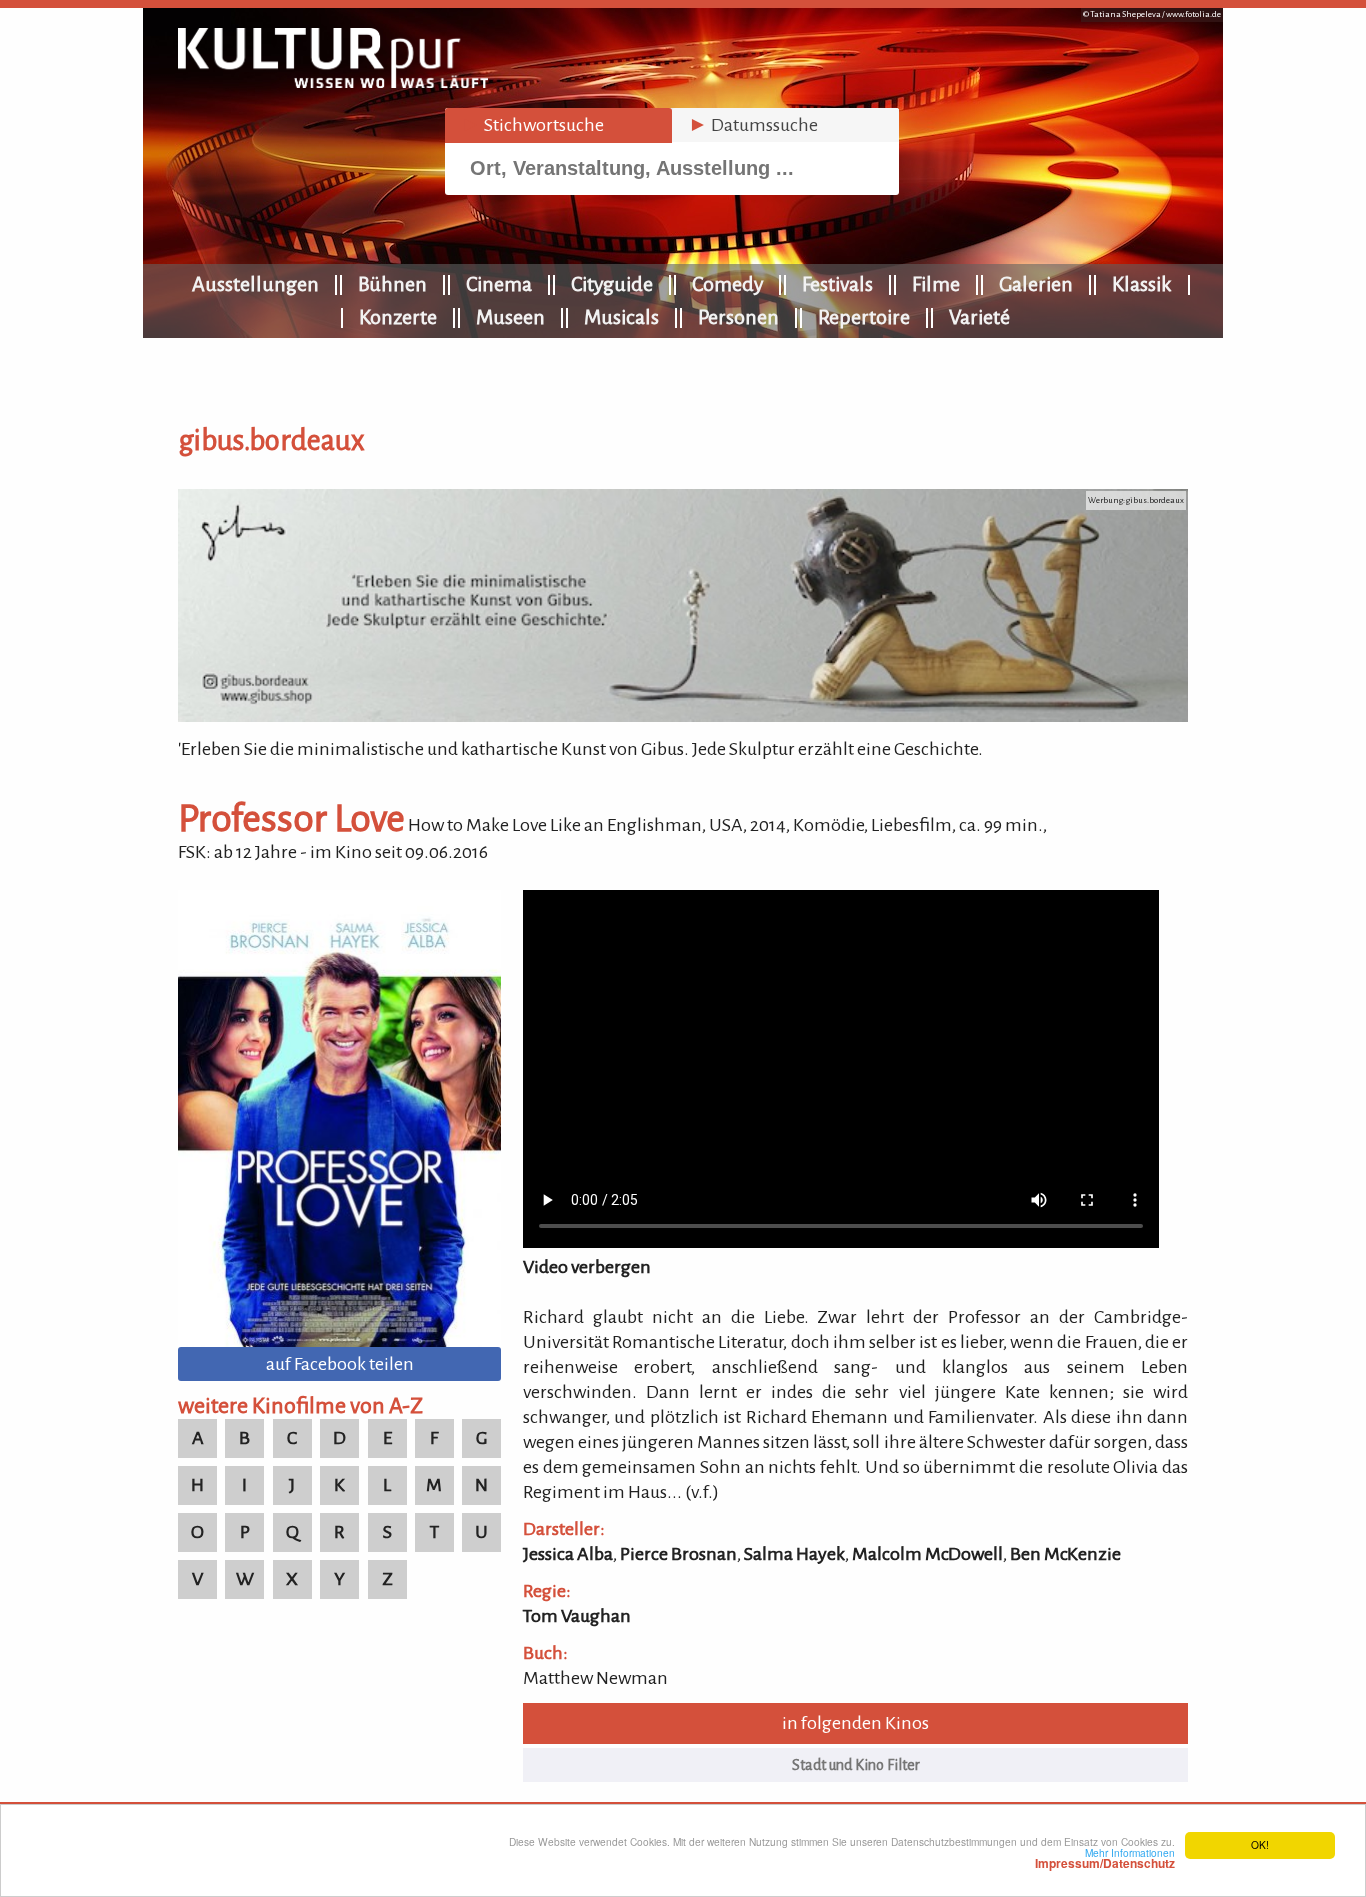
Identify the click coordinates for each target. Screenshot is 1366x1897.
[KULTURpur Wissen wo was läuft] (333, 82)
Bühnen (392, 284)
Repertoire (864, 317)
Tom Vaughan (577, 1616)
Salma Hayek (794, 1554)
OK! (1260, 1844)
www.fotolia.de (1193, 14)
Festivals (837, 284)
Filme (936, 284)
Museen (510, 317)
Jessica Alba (568, 1554)
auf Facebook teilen (340, 1364)
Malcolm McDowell (927, 1554)
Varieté (979, 317)
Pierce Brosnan (678, 1554)
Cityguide (612, 284)
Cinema (499, 284)
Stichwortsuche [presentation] (532, 125)
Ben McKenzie (1065, 1554)
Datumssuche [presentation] (753, 125)
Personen (738, 317)
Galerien (1036, 284)
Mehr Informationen (1105, 1858)
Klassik (1142, 284)
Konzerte (398, 317)
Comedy (727, 284)
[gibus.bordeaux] (683, 716)
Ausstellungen (255, 284)
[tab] (558, 125)
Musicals (621, 317)
